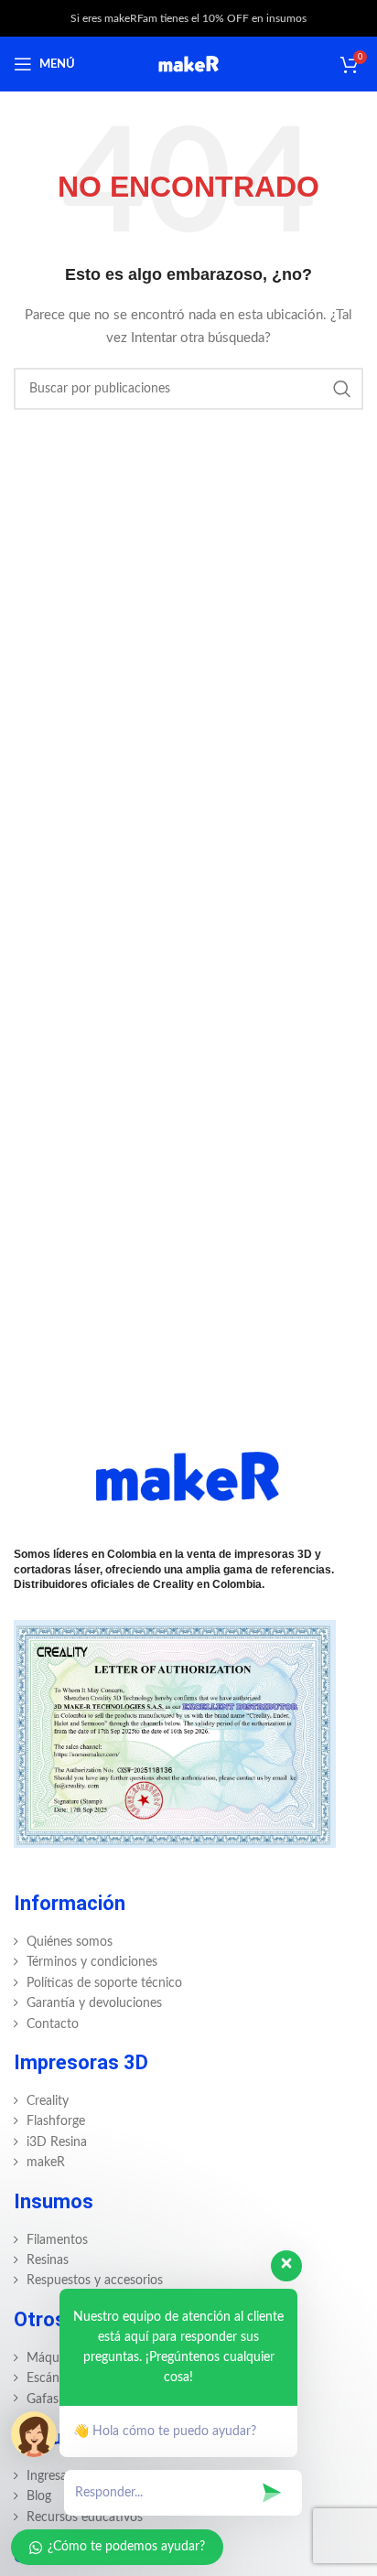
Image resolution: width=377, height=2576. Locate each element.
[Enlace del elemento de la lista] (188, 1942)
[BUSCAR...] (342, 389)
